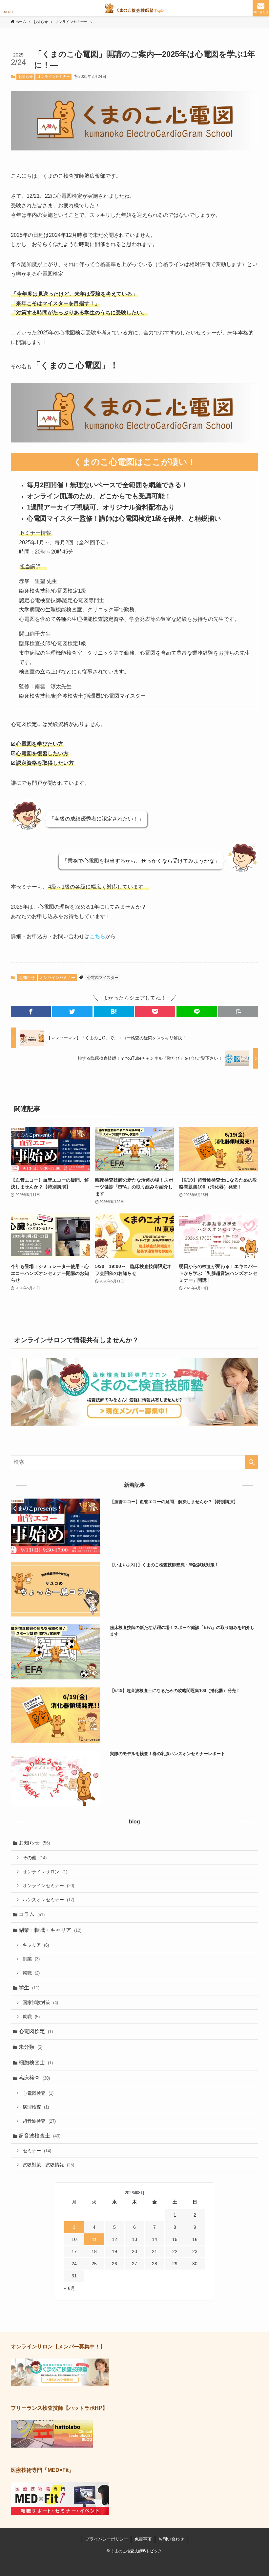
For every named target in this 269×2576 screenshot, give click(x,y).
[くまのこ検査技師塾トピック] (135, 8)
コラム (32, 1914)
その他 (35, 1858)
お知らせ (26, 77)
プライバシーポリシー (107, 2539)
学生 (29, 1988)
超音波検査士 (40, 2136)
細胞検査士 (36, 2062)
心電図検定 (36, 2031)
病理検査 (36, 2107)
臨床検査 (34, 2078)
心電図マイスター (103, 978)
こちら (97, 936)
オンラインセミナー (54, 77)
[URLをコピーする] (238, 1011)
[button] (31, 1011)
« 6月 (70, 2288)
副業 (31, 1959)
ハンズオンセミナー (48, 1900)
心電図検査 (38, 2093)
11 (94, 2239)
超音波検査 (39, 2121)
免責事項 (143, 2539)
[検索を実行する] (252, 1462)
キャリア (36, 1945)
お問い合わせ (171, 2539)
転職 (31, 1973)
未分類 (31, 2047)
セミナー (37, 2151)
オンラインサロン (45, 1872)
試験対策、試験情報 (48, 2165)
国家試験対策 (40, 2002)
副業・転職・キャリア (50, 1930)
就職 (31, 2017)
